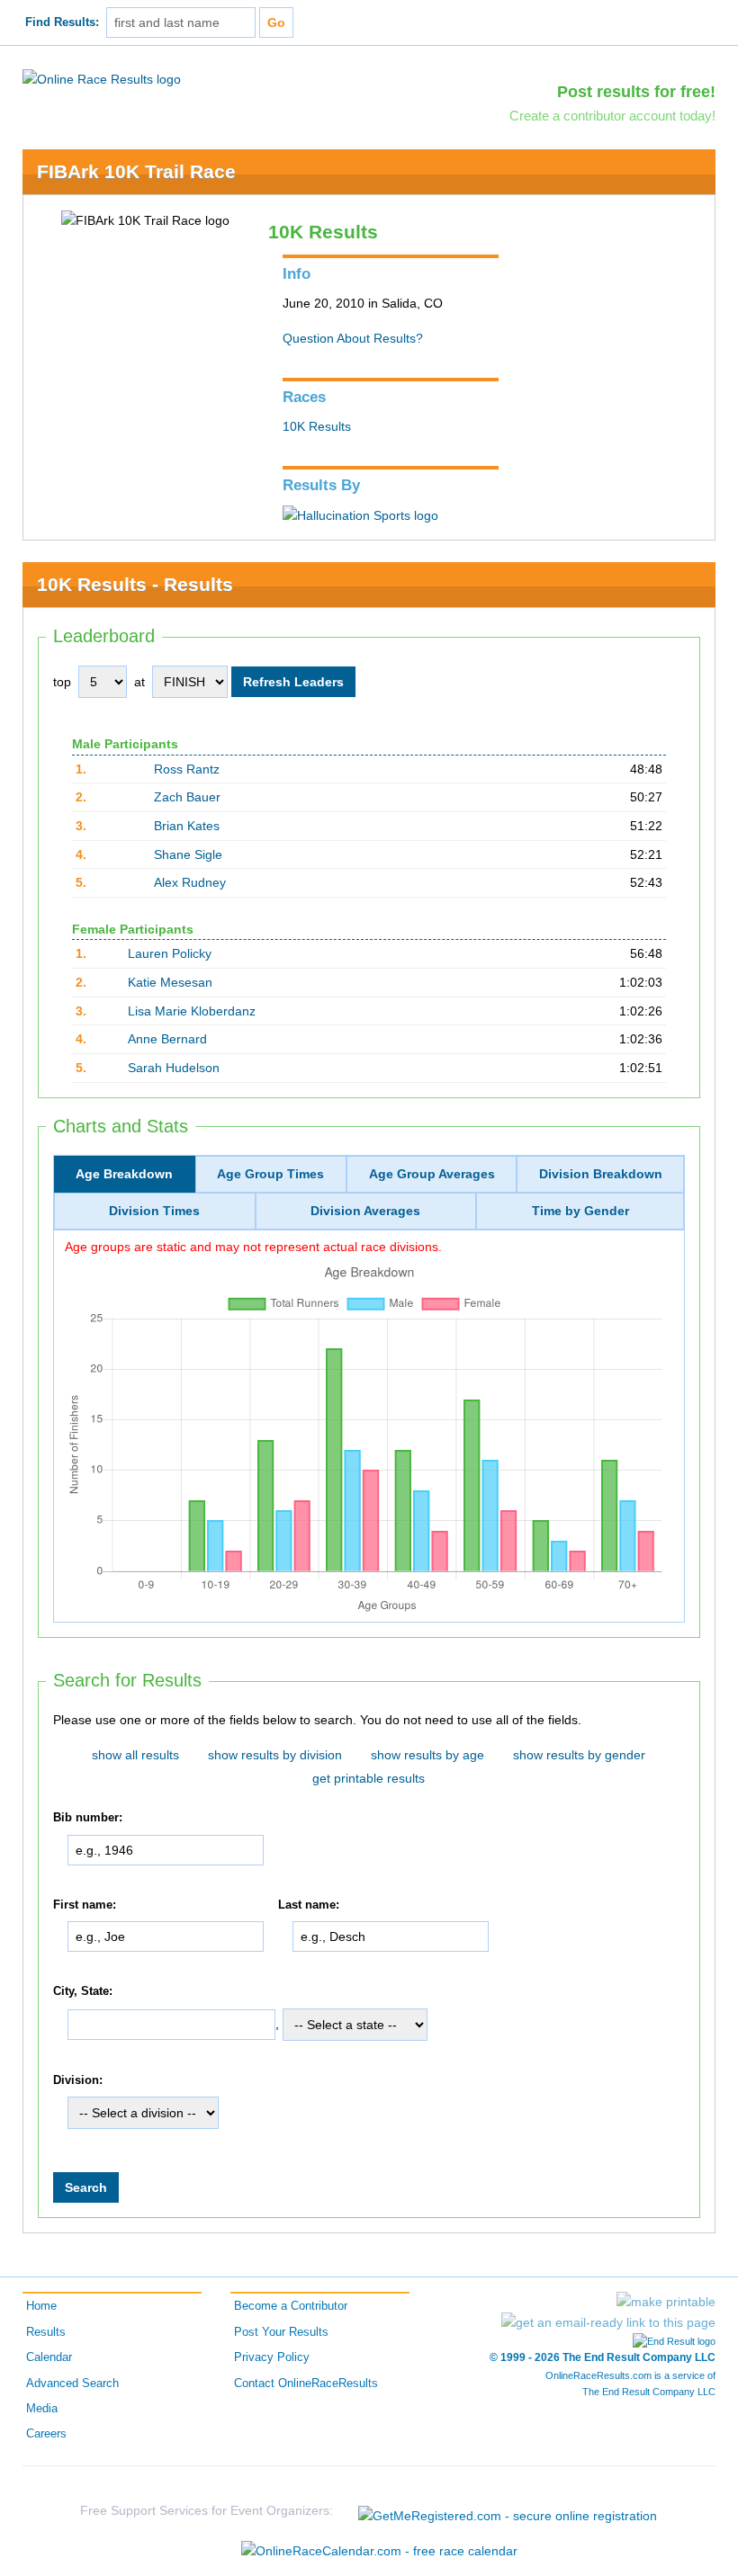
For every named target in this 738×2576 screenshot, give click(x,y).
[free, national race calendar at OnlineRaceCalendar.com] (379, 2551)
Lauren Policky (170, 953)
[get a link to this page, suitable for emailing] (608, 2322)
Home (41, 2306)
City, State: (83, 1991)
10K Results (317, 426)
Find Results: (62, 22)
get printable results (369, 1778)
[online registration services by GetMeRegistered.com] (508, 2511)
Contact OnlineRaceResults (306, 2384)
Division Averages (365, 1211)
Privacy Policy (272, 2357)
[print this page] (666, 2302)
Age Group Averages (432, 1174)
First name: (85, 1905)
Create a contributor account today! (612, 116)
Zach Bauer (187, 797)
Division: (78, 2080)
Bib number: (88, 1818)
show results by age (427, 1755)
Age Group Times (270, 1174)
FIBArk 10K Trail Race (136, 171)
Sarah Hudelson (174, 1068)
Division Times (154, 1211)
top (62, 682)
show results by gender (579, 1755)
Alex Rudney (190, 882)
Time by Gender (580, 1211)
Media (42, 2409)
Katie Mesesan (170, 982)
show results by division (275, 1755)
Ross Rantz (187, 769)
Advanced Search (72, 2384)
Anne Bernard (167, 1039)
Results (46, 2332)
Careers (46, 2434)
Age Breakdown (124, 1174)
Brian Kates (187, 826)
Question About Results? (353, 338)
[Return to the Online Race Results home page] (102, 78)
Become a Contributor (291, 2306)
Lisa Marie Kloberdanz (192, 1011)
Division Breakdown (601, 1174)
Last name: (309, 1905)
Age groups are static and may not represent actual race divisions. (253, 1247)
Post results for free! (636, 92)
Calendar (49, 2357)
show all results (135, 1755)
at (139, 682)
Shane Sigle (188, 854)
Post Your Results (281, 2332)
